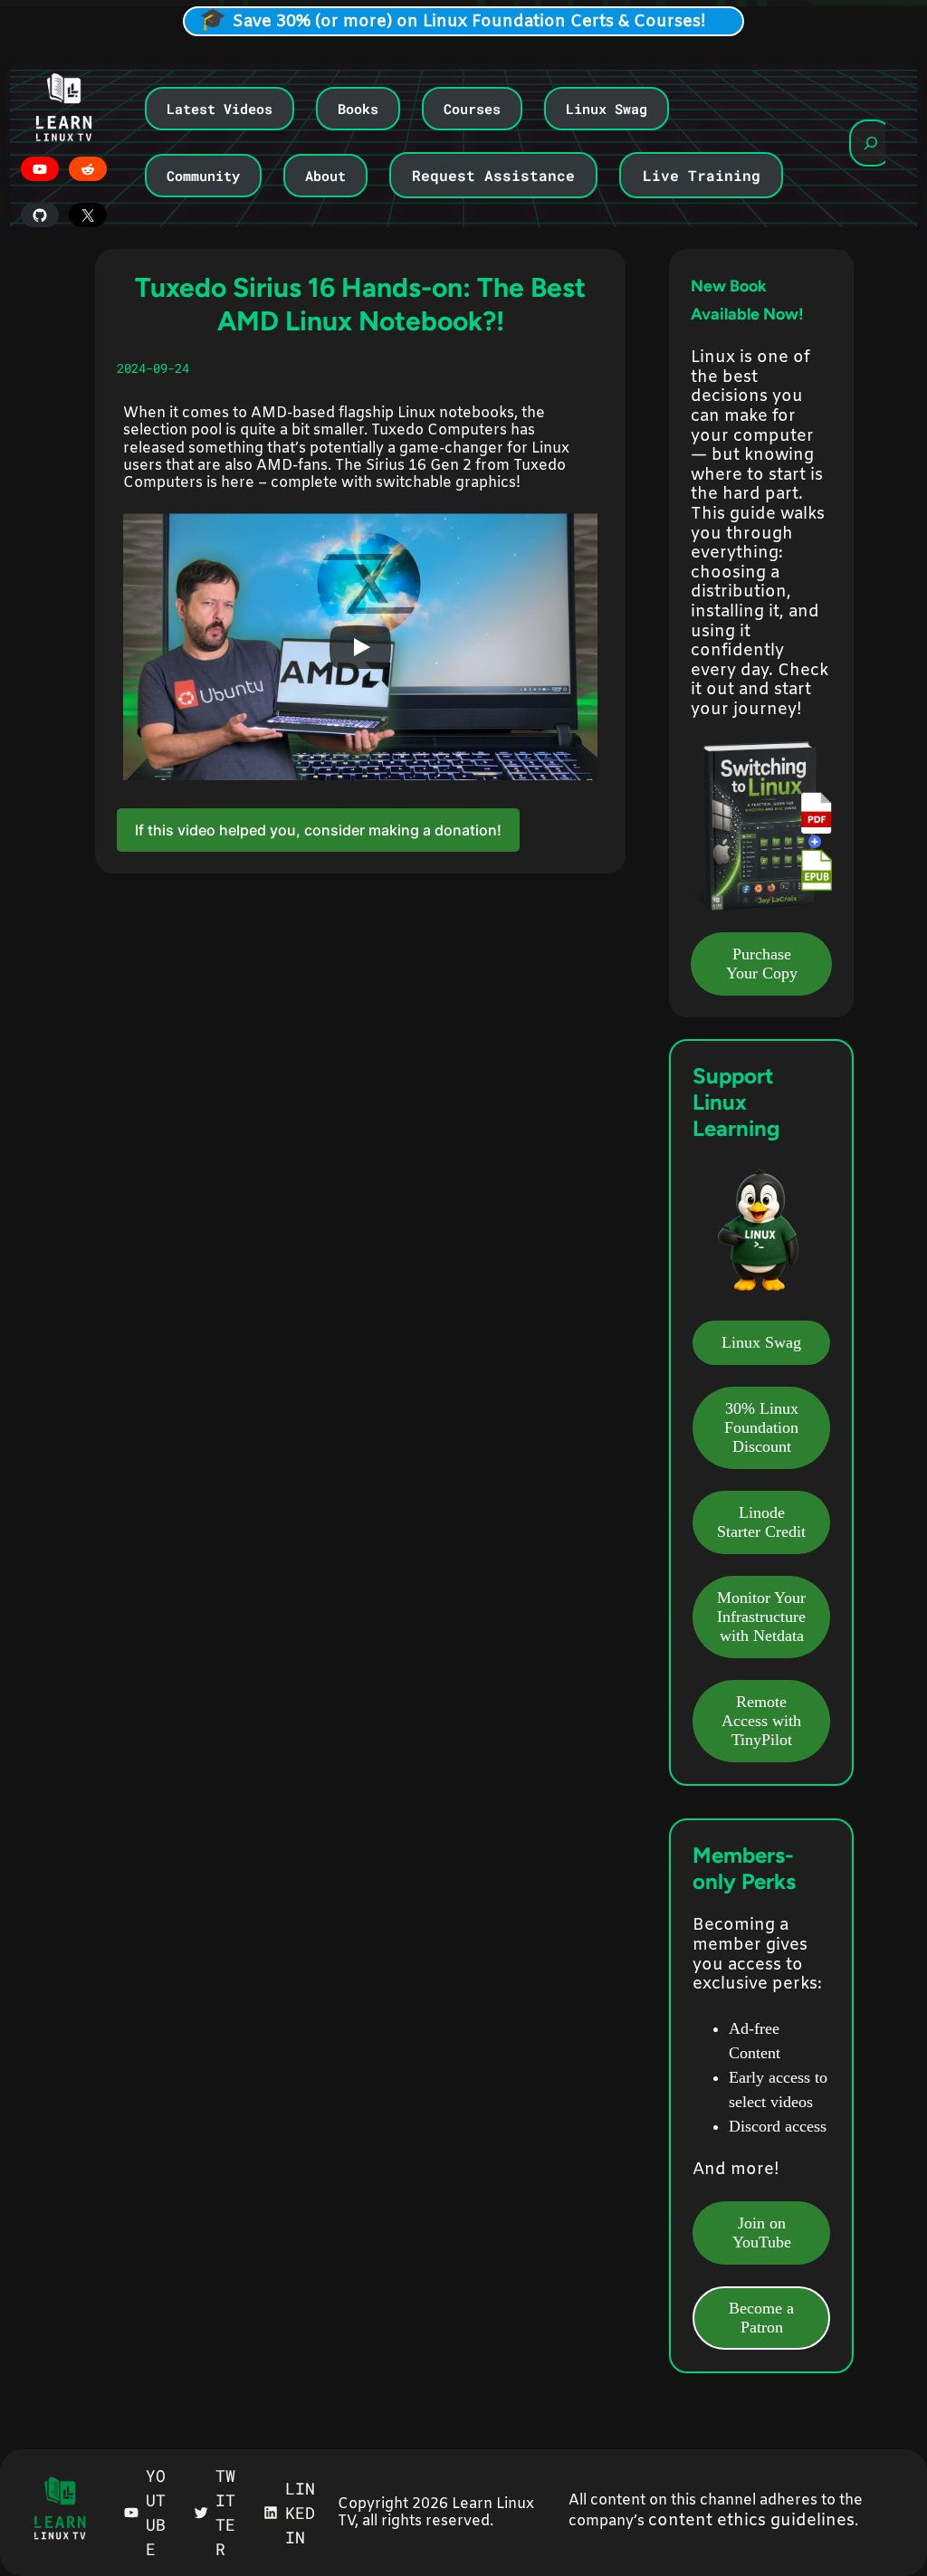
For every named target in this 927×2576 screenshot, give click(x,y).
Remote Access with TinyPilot (761, 1721)
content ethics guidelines (751, 2521)
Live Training (702, 175)
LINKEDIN (300, 2513)
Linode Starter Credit (761, 1522)
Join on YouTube (762, 2233)
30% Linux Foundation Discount (761, 1427)
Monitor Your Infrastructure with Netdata (761, 1617)
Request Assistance (493, 175)
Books (358, 109)
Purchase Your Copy (762, 964)
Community (203, 176)
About (325, 176)
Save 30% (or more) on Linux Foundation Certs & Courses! (469, 22)
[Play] (360, 647)
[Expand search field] (871, 143)
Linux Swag (607, 109)
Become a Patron (761, 2318)
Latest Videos (220, 109)
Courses (472, 109)
